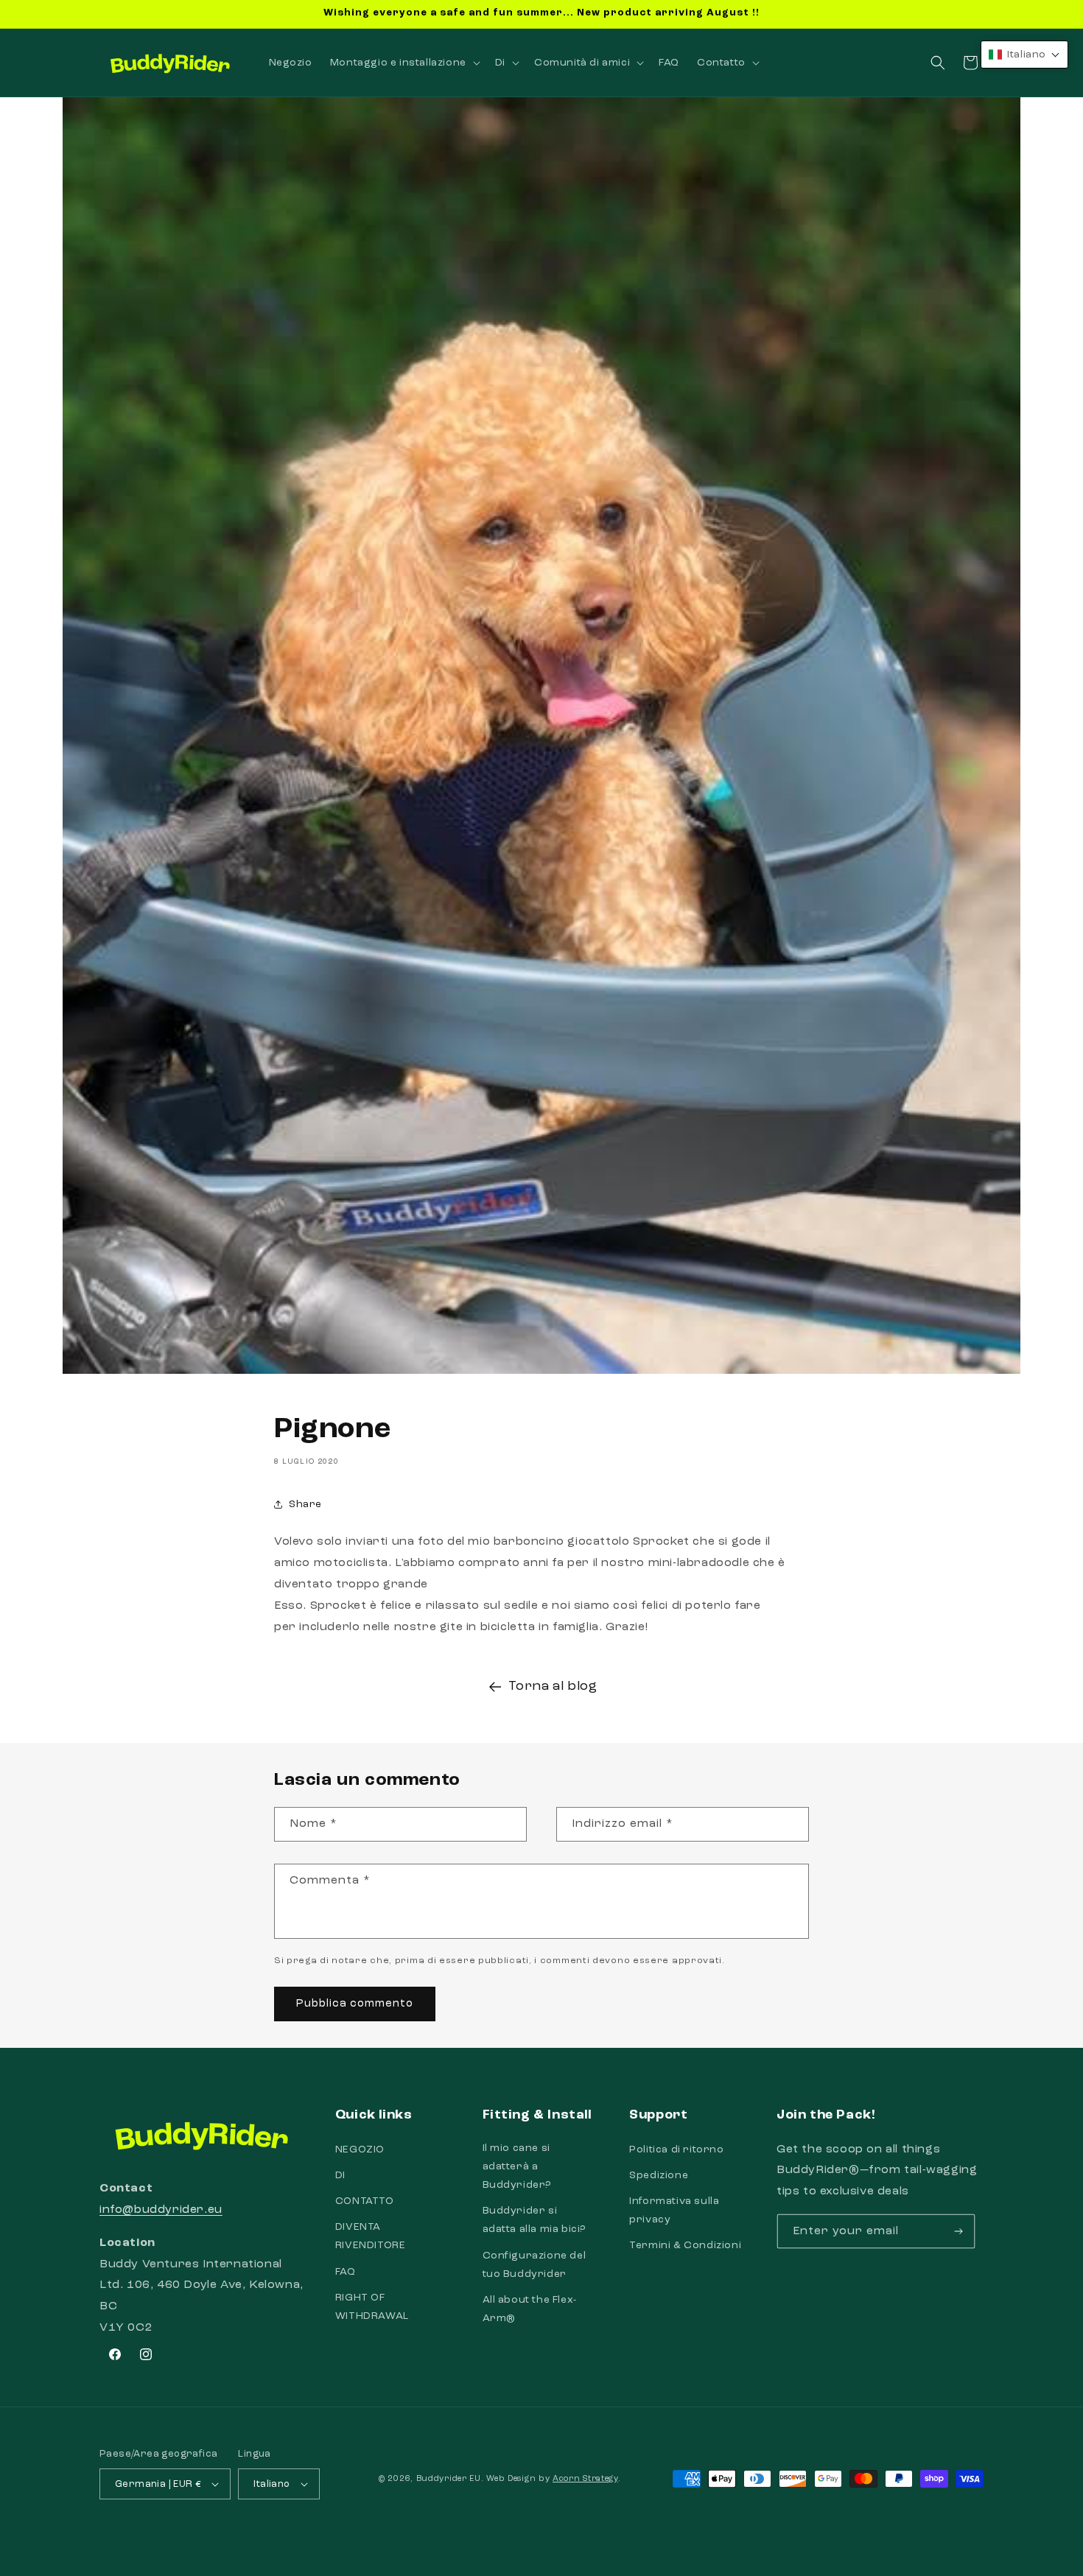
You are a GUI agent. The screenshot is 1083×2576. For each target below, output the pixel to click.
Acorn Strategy (585, 2479)
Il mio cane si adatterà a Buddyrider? (517, 2166)
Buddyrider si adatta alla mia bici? (535, 2220)
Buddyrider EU (449, 2479)
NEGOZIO (360, 2149)
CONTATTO (365, 2201)
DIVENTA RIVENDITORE (371, 2236)
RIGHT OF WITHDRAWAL (372, 2307)
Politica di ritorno (676, 2149)
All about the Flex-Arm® (530, 2309)
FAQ (346, 2272)
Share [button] (305, 1504)
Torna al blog (553, 1686)
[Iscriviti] (958, 2231)
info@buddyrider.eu (161, 2210)
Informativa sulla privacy (674, 2210)
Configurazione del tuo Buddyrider (535, 2265)
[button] (404, 63)
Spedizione (659, 2175)
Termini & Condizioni (685, 2245)
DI (340, 2175)
